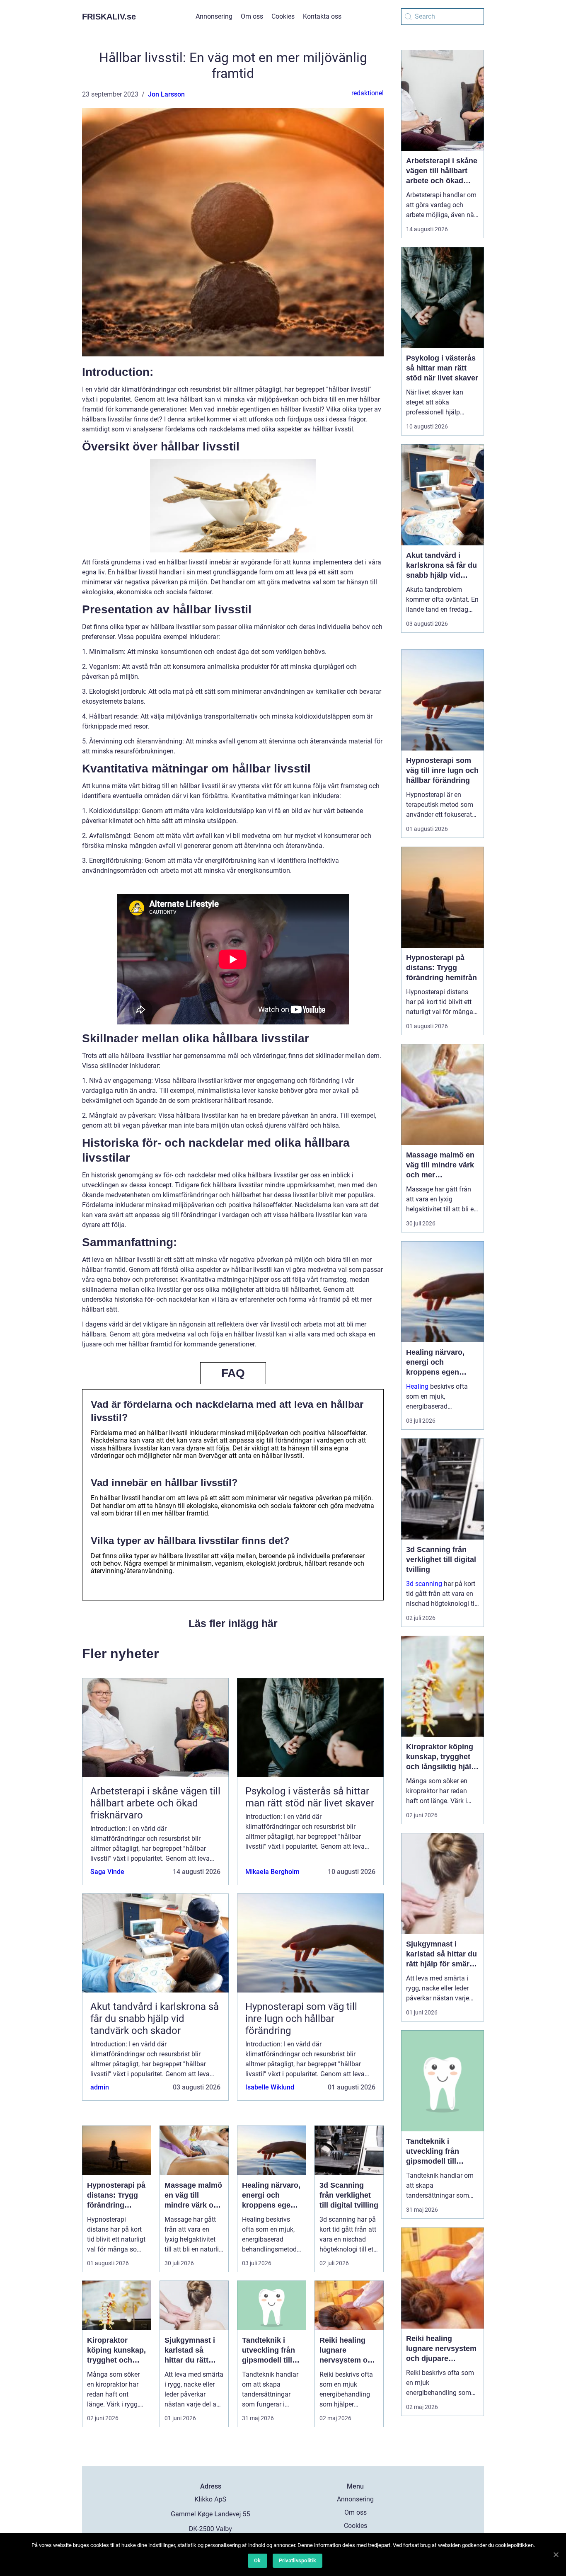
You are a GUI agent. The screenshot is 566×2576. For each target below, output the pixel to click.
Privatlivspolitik (298, 2560)
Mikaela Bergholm (272, 1872)
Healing (417, 1386)
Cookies (283, 16)
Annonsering (214, 16)
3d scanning (424, 1584)
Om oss (252, 16)
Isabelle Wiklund (270, 2087)
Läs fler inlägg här (233, 1623)
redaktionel (368, 93)
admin (100, 2087)
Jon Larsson (166, 94)
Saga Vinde (107, 1872)
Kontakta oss (322, 16)
